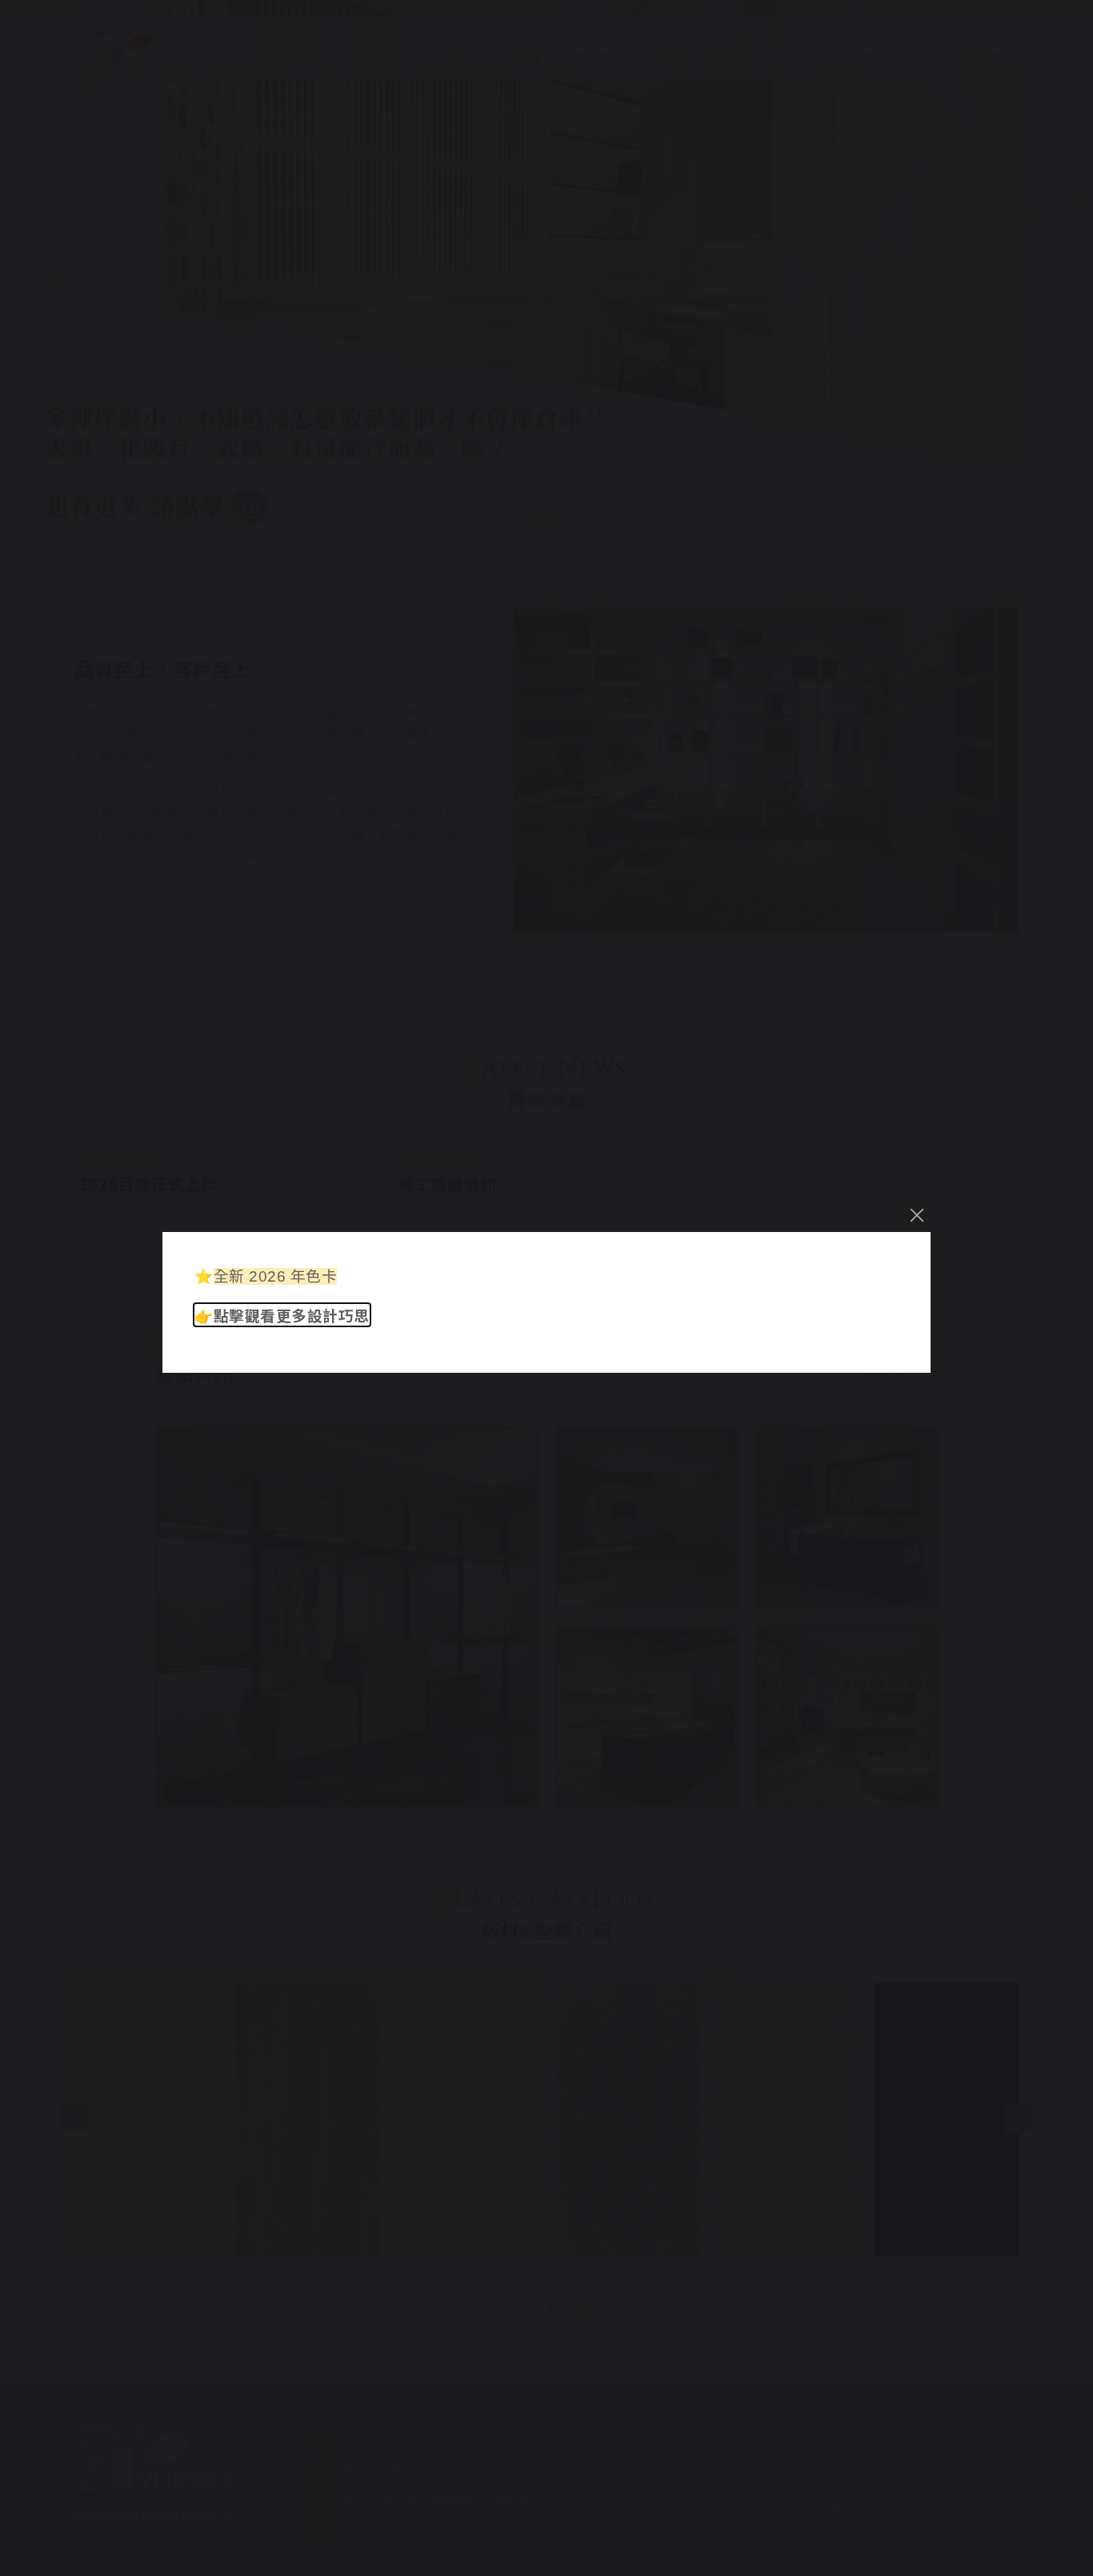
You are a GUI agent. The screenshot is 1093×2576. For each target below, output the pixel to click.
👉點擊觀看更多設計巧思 (282, 1315)
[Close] (917, 1215)
